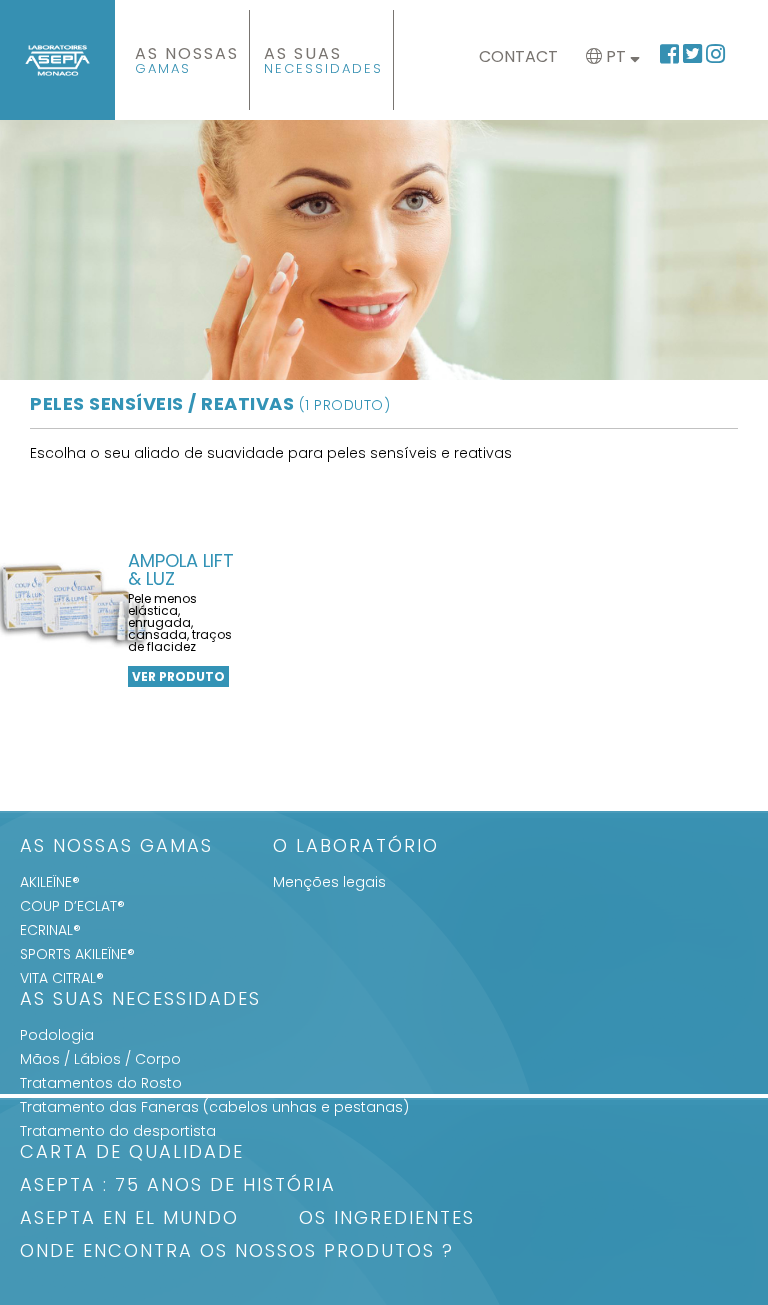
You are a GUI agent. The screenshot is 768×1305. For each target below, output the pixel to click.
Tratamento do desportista (118, 1131)
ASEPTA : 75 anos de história (178, 1186)
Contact (518, 56)
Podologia (57, 1035)
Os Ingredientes (387, 1219)
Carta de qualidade (132, 1153)
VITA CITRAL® (62, 978)
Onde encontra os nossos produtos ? (237, 1252)
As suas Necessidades (140, 1000)
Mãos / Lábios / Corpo (100, 1059)
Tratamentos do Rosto (101, 1083)
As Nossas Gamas (116, 847)
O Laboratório (356, 847)
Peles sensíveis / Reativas (210, 403)
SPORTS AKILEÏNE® (77, 954)
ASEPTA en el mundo (129, 1219)
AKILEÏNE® (50, 882)
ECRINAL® (50, 930)
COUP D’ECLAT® (72, 906)
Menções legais (329, 882)
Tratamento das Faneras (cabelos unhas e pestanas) (214, 1107)
